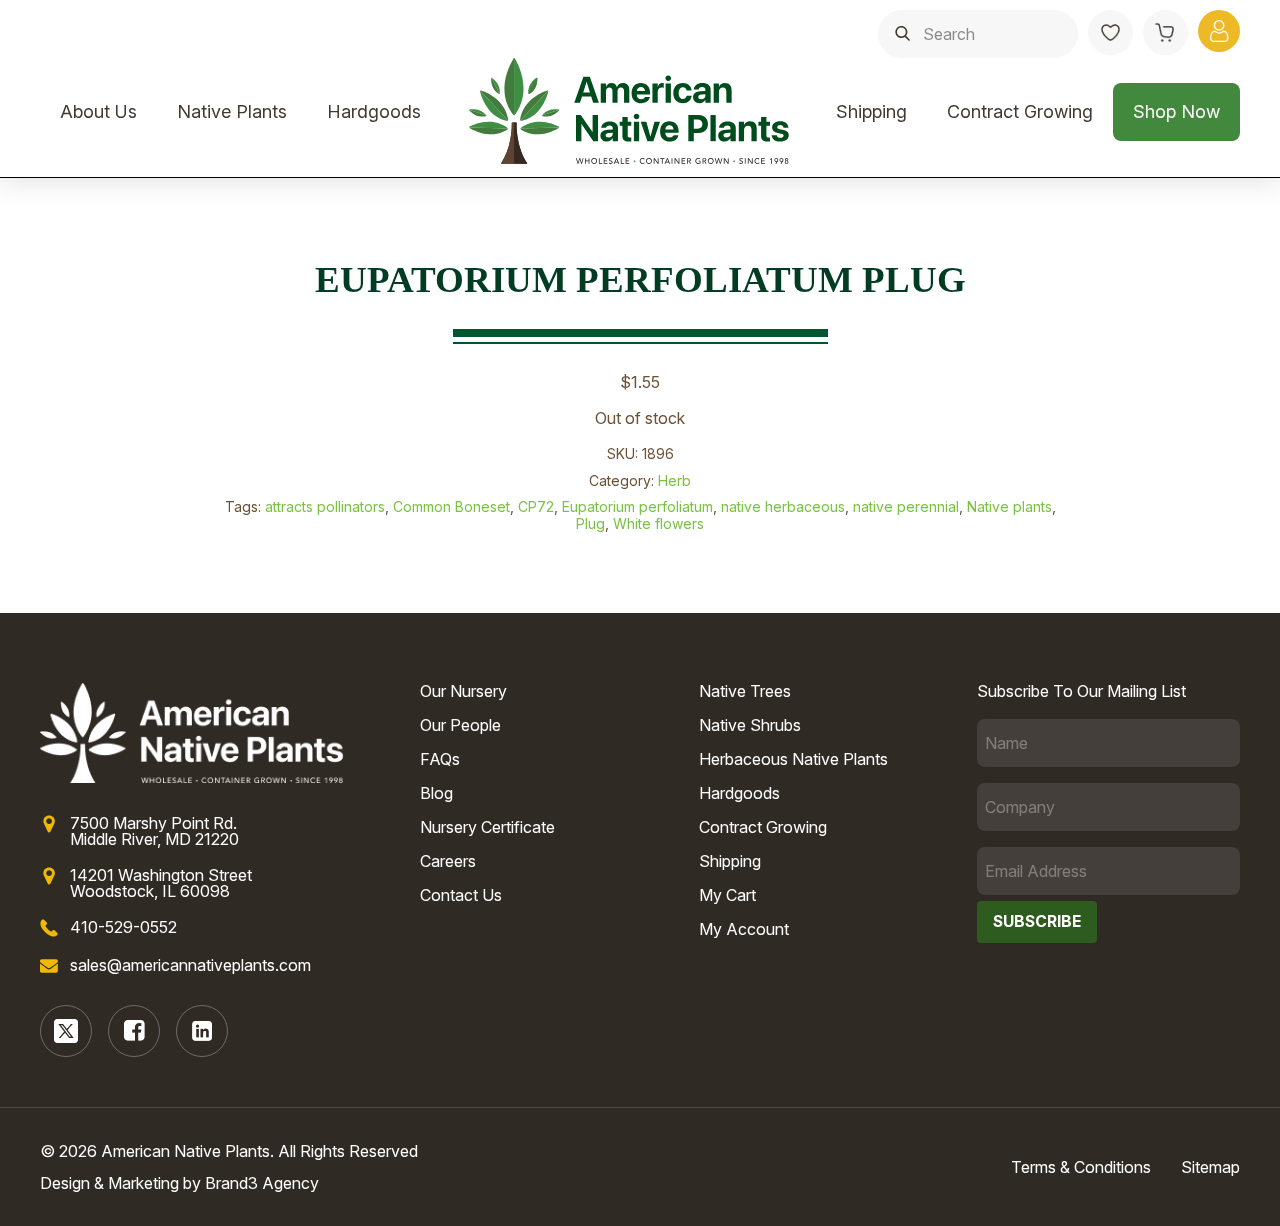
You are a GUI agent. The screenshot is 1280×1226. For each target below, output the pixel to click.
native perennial (906, 506)
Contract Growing (1020, 111)
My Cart (727, 895)
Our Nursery (463, 691)
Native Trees (745, 691)
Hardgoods (374, 111)
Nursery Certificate (487, 827)
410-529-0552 (123, 927)
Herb (674, 480)
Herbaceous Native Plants (793, 759)
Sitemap (1210, 1167)
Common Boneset (451, 506)
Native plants (1009, 506)
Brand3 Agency (262, 1183)
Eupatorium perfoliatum (637, 506)
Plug (590, 523)
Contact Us (461, 895)
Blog (436, 793)
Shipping (871, 111)
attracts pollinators (325, 506)
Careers (448, 861)
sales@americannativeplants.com (190, 965)
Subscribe (1037, 921)
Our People (460, 725)
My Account (744, 929)
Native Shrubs (750, 725)
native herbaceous (783, 506)
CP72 (536, 506)
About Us (98, 111)
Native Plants (232, 111)
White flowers (658, 523)
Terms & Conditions (1081, 1167)
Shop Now (1176, 111)
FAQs (440, 759)
